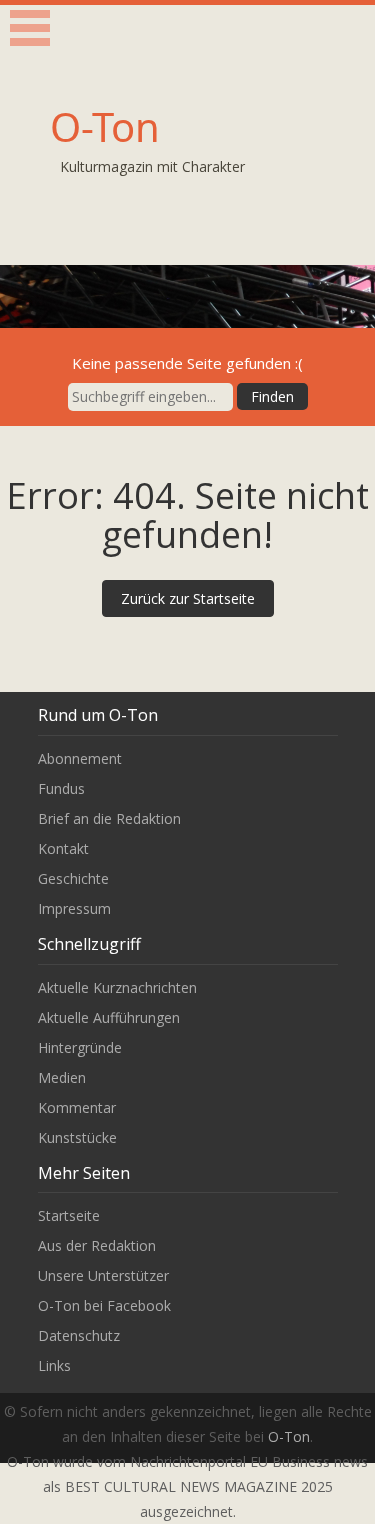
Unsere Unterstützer (103, 1275)
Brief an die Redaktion (109, 818)
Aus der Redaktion (97, 1245)
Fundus (61, 788)
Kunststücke (77, 1137)
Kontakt (63, 848)
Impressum (74, 908)
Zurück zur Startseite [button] (188, 598)
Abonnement (80, 758)
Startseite (69, 1215)
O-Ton (105, 126)
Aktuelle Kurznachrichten (117, 987)
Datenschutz (79, 1335)
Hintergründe (80, 1047)
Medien (62, 1077)
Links (54, 1365)
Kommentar (77, 1107)
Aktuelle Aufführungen (109, 1017)
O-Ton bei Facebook (104, 1305)
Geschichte (73, 878)
